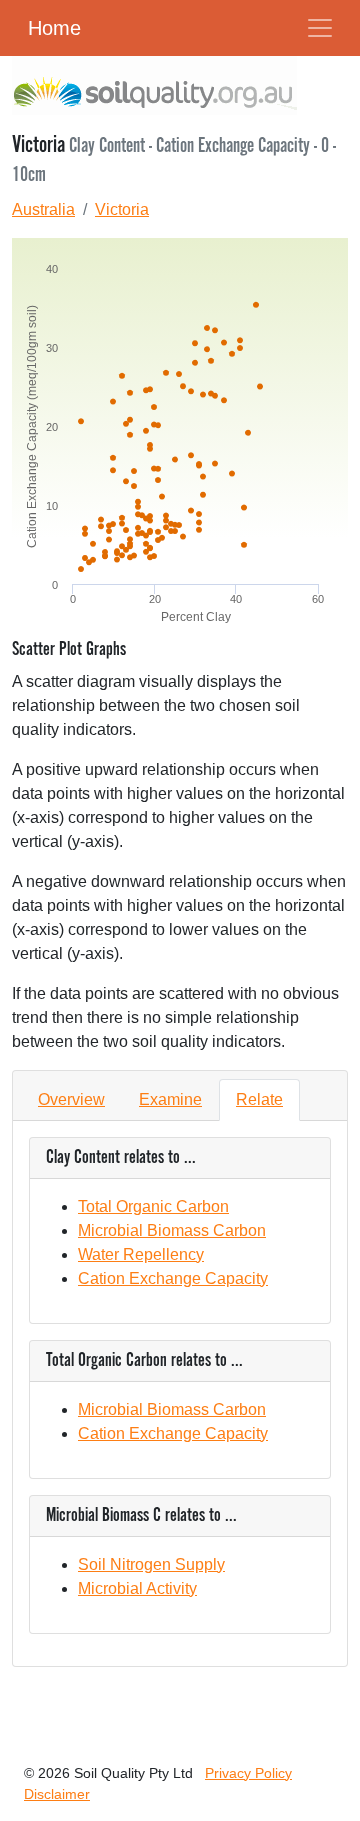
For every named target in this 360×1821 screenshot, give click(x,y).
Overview (71, 1099)
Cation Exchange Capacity (173, 1278)
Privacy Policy (248, 1773)
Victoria (122, 209)
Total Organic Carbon (153, 1206)
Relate (259, 1099)
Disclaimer (57, 1794)
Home (54, 28)
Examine (170, 1099)
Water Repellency (141, 1254)
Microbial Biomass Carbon (172, 1230)
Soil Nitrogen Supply (151, 1564)
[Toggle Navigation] (320, 28)
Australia (43, 209)
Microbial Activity (137, 1588)
